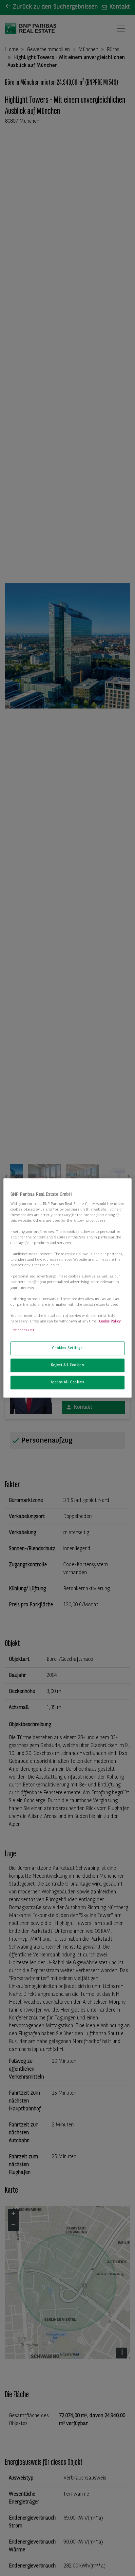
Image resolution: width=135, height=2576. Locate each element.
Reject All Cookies (67, 1365)
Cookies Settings (67, 1348)
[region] (67, 1288)
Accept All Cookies (67, 1382)
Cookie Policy (110, 1321)
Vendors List (24, 1330)
